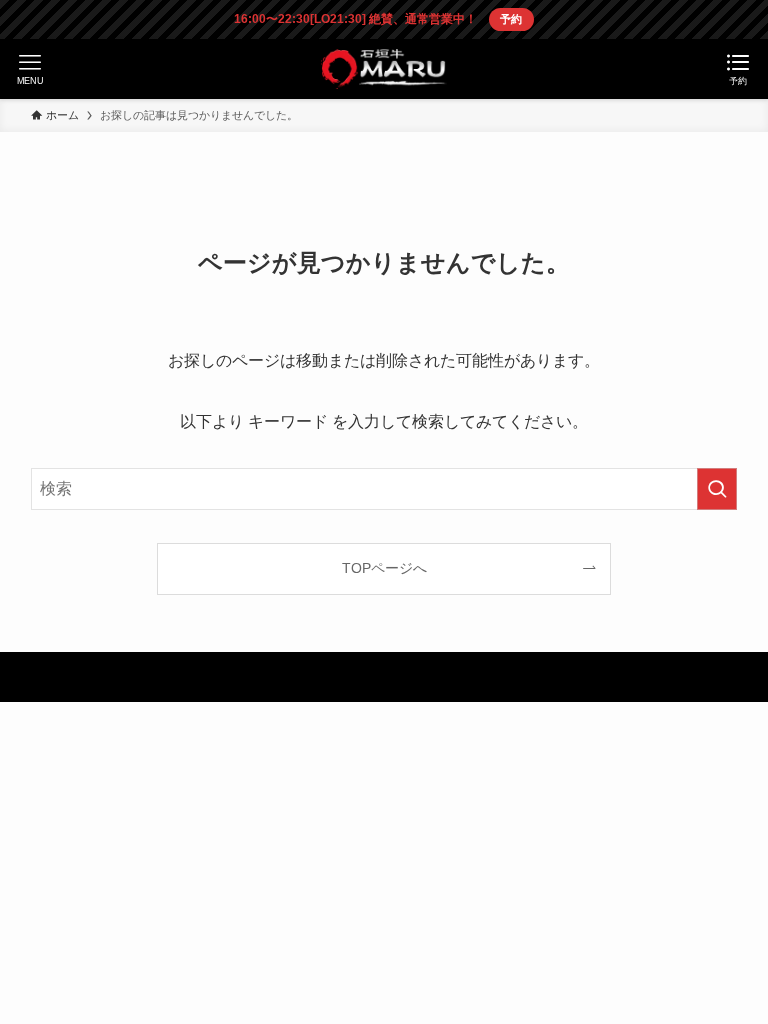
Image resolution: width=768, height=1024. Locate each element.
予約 (511, 19)
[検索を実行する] (717, 489)
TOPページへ (384, 568)
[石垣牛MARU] (383, 69)
